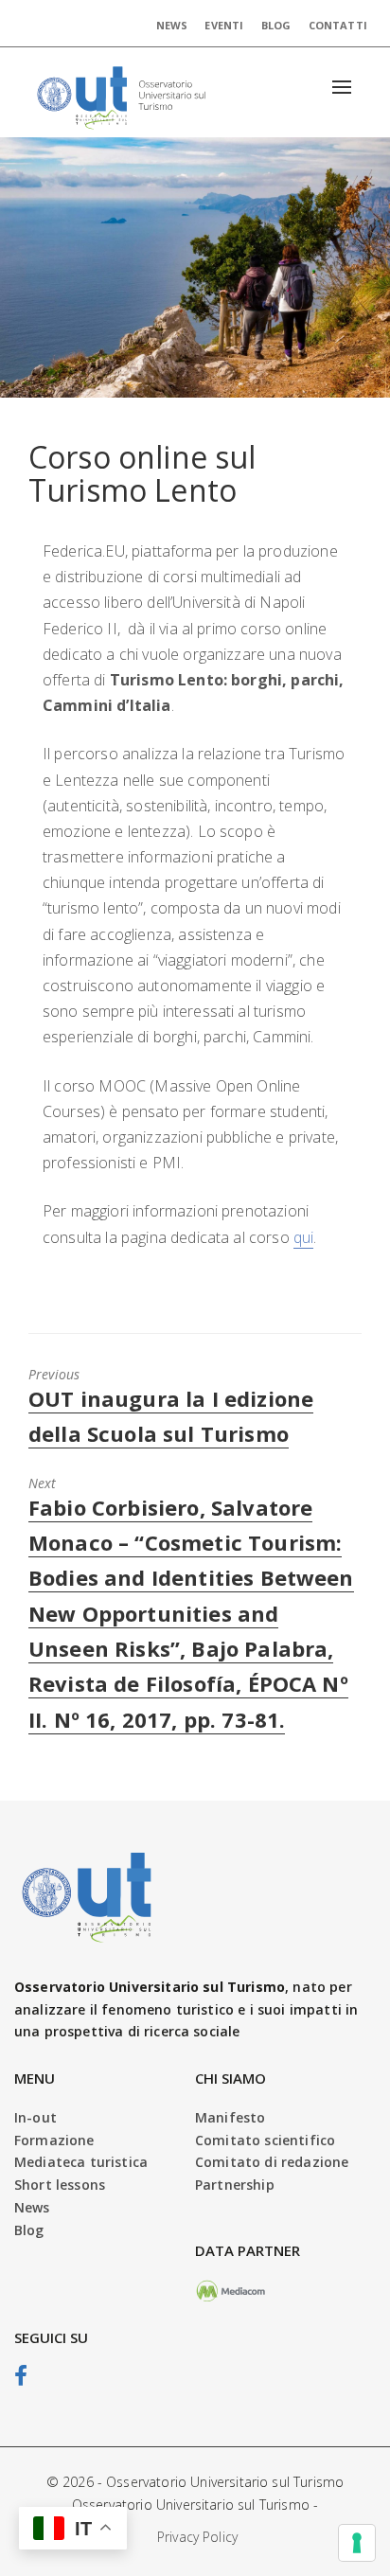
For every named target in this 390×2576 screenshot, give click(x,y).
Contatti (338, 25)
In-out (35, 2117)
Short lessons (60, 2185)
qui (303, 1237)
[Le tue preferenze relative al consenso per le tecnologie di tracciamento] (357, 2543)
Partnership (235, 2185)
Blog (276, 25)
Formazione (54, 2140)
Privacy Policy (197, 2537)
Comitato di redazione (272, 2162)
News (172, 25)
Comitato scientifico (265, 2140)
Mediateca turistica (81, 2162)
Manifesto (230, 2117)
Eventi (224, 25)
